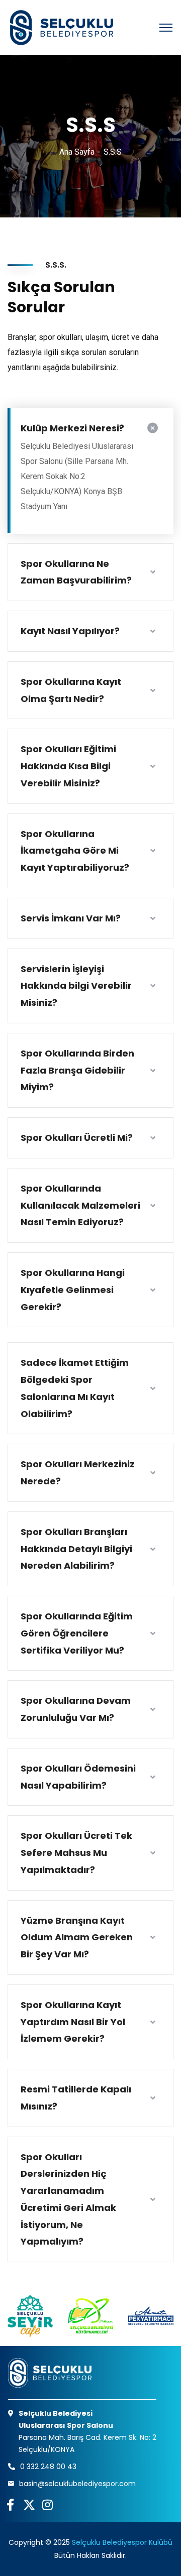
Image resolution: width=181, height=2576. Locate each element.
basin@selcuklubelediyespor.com (77, 2484)
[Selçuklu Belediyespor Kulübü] (60, 28)
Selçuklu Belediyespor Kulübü (122, 2542)
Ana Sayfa (77, 152)
